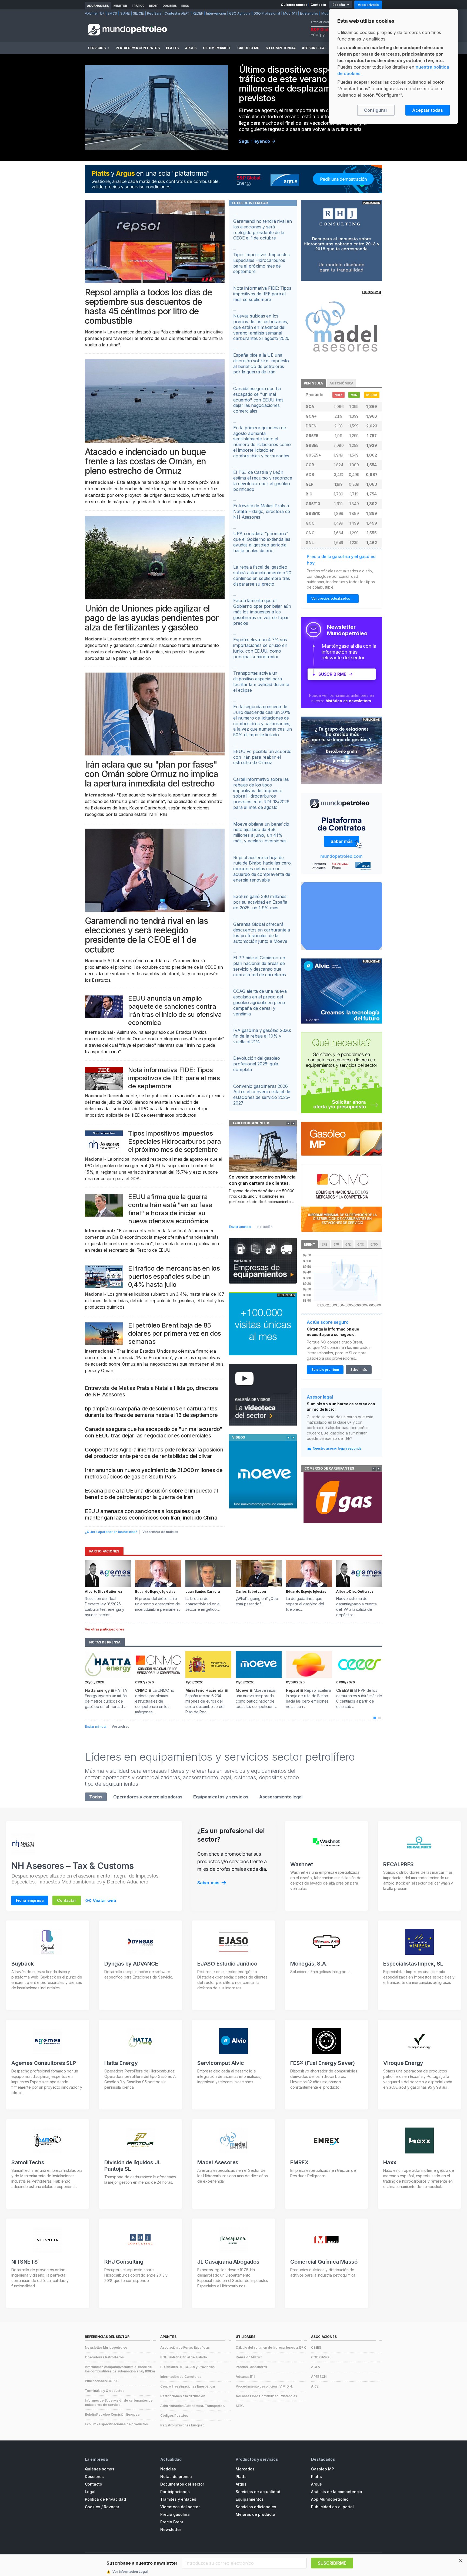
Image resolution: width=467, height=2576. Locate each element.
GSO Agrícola (240, 13)
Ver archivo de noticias (160, 1532)
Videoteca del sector (180, 2507)
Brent (309, 1245)
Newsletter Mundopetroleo (106, 2347)
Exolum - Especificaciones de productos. (117, 2424)
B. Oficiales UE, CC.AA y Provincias (187, 2367)
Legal (90, 2492)
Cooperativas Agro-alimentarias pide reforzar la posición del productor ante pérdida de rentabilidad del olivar (154, 1453)
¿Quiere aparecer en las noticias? (111, 1532)
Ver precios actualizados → (333, 598)
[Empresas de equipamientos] (263, 1261)
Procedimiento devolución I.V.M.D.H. (264, 2386)
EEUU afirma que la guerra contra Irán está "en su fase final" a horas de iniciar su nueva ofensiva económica (170, 1209)
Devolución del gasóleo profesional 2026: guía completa (257, 1064)
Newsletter (171, 2529)
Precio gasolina (175, 2514)
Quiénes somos (294, 5)
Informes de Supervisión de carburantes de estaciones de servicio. (119, 2403)
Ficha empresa (30, 1900)
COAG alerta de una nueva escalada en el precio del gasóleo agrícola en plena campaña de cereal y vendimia (260, 1002)
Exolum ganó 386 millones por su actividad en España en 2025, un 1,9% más (260, 902)
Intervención (216, 13)
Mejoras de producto (255, 2514)
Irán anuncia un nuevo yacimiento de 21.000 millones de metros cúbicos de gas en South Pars (154, 1473)
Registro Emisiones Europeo (182, 2425)
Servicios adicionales (256, 2507)
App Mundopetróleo (330, 2499)
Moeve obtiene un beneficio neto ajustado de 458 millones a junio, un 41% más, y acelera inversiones (261, 832)
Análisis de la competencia (337, 2492)
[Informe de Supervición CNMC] (342, 1198)
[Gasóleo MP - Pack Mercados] (342, 1138)
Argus (191, 48)
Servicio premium (325, 1370)
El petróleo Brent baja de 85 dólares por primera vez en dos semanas (175, 1333)
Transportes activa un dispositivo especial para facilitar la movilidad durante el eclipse (261, 681)
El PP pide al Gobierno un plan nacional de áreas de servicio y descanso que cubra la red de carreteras (260, 966)
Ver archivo (121, 1726)
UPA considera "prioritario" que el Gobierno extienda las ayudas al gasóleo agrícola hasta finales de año (262, 542)
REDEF (154, 6)
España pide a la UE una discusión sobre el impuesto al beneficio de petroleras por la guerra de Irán (151, 1494)
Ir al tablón (264, 1227)
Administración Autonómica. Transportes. (193, 2406)
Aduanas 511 (245, 2377)
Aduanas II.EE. (98, 6)
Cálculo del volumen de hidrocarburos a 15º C (271, 2347)
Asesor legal (314, 48)
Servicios (97, 48)
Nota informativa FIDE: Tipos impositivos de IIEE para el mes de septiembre (174, 1078)
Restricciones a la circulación (183, 2396)
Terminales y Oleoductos (104, 2391)
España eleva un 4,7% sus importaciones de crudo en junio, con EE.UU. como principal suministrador (260, 648)
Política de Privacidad (105, 2499)
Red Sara (154, 13)
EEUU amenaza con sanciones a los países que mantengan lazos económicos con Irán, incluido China (151, 1514)
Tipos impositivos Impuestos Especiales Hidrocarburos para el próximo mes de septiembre (174, 1141)
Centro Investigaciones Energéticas (188, 2386)
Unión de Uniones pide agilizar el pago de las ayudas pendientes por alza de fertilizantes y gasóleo (152, 618)
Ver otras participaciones (104, 1629)
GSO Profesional (267, 13)
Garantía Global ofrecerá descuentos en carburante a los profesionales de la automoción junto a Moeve (262, 933)
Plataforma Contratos (138, 48)
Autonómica (341, 383)
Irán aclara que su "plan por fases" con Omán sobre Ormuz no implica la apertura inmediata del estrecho (151, 774)
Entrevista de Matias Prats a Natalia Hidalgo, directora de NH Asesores (261, 511)
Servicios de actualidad (258, 2492)
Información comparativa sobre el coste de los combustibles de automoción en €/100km (120, 2369)
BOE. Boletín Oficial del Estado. (184, 2357)
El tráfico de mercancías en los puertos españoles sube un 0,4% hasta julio (174, 1276)
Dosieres (170, 6)
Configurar (376, 110)
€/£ (348, 1245)
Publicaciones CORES (102, 2381)
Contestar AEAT (177, 13)
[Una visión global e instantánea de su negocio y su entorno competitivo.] (342, 833)
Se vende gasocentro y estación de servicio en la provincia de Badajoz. (263, 1183)
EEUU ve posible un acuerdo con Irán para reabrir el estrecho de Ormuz (262, 757)
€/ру (374, 1245)
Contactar (66, 1900)
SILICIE (138, 13)
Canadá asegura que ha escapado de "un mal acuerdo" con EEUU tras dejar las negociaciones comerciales (154, 1432)
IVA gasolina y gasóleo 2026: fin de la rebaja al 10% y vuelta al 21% (262, 1036)
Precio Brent (172, 2522)
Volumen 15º (95, 13)
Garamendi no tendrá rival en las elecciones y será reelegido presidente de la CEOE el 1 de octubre (146, 935)
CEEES (316, 2347)
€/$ (324, 1245)
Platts (172, 48)
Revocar (111, 2507)
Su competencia (281, 48)
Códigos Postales (174, 2415)
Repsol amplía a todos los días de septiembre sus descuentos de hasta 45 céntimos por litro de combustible (148, 307)
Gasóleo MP (248, 48)
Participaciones (175, 2492)
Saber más (359, 1370)
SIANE (125, 13)
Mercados (245, 2469)
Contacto (318, 5)
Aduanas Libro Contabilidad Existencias (266, 2396)
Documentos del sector (182, 2484)
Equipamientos (250, 2499)
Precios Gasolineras (251, 2367)
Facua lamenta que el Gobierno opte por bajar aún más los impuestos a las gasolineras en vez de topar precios (262, 612)
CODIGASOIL (321, 2357)
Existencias (309, 13)
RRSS (185, 6)
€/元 (361, 1245)
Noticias (168, 2469)
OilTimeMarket (217, 48)
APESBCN (319, 2377)
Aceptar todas (428, 110)
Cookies (93, 2507)
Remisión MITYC (249, 2357)
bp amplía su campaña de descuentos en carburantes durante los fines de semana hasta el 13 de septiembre (151, 1412)
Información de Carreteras (181, 2377)
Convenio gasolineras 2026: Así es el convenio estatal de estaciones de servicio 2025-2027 (262, 1095)
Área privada (368, 5)
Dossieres (94, 2477)
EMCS (112, 13)
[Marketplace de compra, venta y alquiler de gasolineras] (342, 916)
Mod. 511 (290, 13)
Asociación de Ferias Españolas (185, 2347)
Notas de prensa (176, 2477)
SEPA (240, 2406)
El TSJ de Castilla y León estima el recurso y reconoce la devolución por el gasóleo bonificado (263, 481)
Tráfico (138, 6)
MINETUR (120, 6)
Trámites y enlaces (178, 2499)
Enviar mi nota (96, 1726)
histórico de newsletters (348, 701)
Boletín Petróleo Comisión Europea (112, 2414)
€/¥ (336, 1245)
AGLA (316, 2367)
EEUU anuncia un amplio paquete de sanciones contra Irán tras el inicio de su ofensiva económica (175, 1010)
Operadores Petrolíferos (104, 2357)
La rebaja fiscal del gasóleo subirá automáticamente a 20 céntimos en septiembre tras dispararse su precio (262, 575)
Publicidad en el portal (332, 2507)
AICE (315, 2386)
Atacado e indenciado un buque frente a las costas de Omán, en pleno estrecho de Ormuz (145, 461)
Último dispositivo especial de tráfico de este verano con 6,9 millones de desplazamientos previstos (299, 84)
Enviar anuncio (240, 1227)
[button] (375, 1718)
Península (313, 383)
